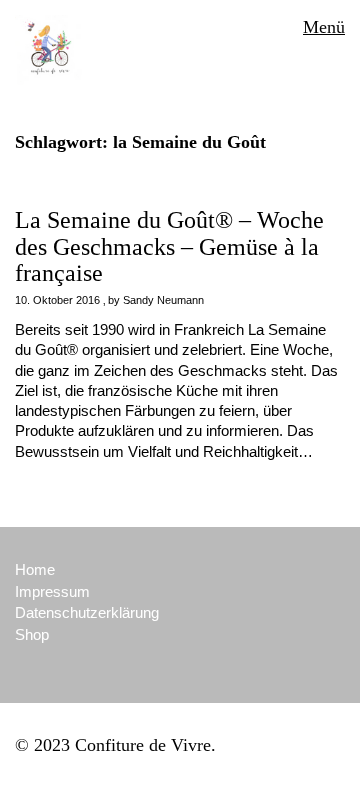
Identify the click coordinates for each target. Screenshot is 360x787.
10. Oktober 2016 (57, 300)
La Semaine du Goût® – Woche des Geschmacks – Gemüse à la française (169, 246)
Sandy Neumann (163, 300)
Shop (32, 634)
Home (35, 569)
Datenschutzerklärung (87, 612)
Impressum (52, 591)
